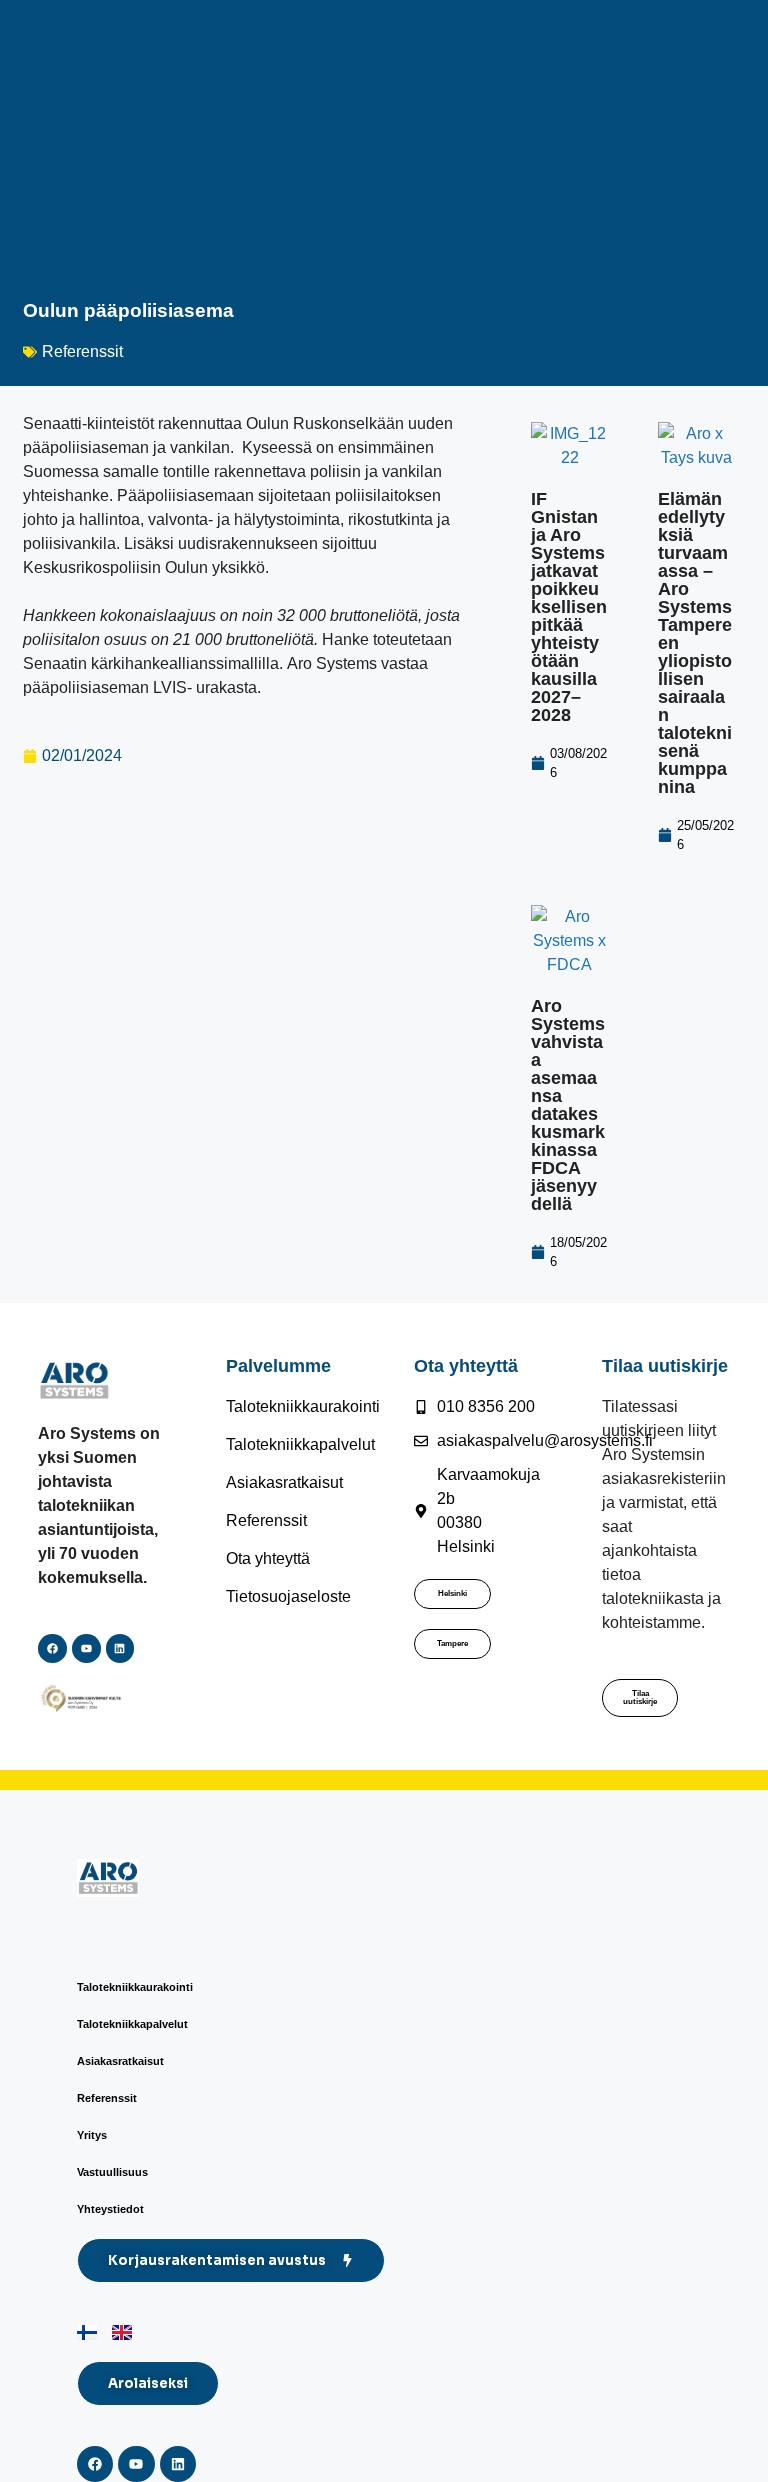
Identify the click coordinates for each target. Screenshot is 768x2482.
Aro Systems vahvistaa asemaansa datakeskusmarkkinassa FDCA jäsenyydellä (568, 1105)
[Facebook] (52, 1648)
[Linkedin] (120, 1648)
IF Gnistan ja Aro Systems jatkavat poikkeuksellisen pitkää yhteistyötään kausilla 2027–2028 (569, 607)
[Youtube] (136, 2464)
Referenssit (82, 351)
